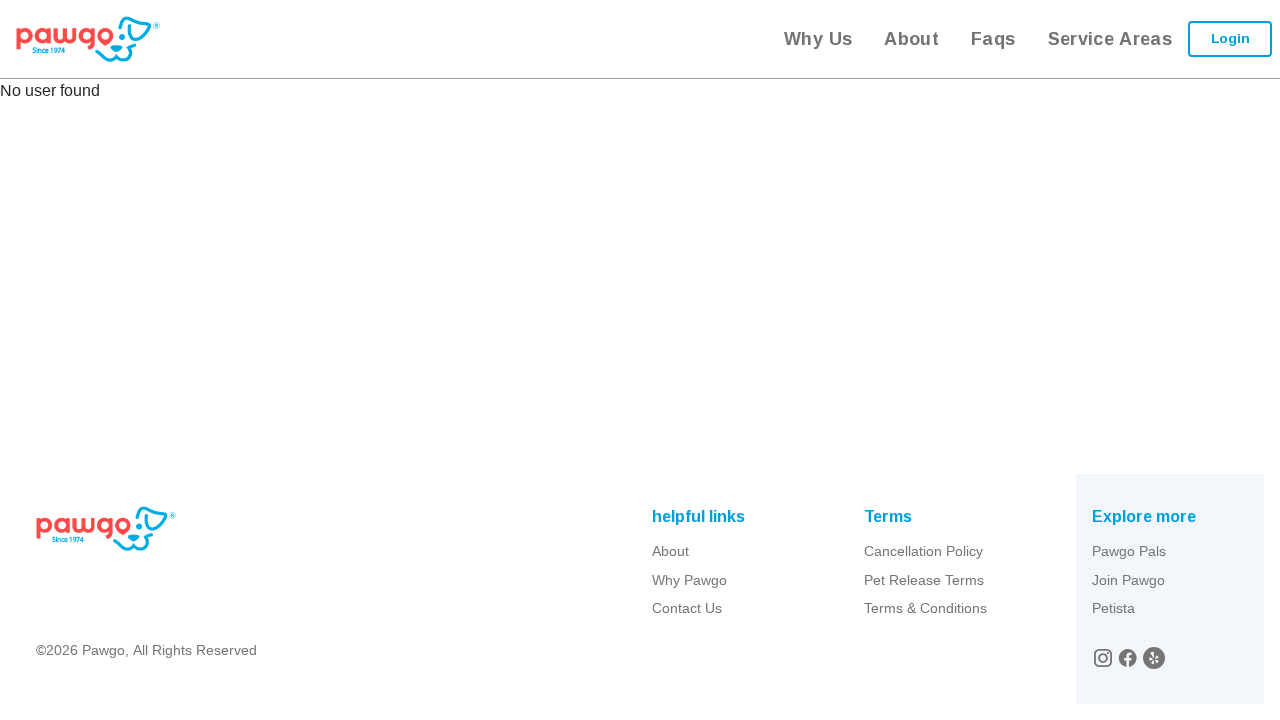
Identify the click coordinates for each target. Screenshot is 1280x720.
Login (1230, 38)
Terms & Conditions (925, 608)
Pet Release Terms (924, 580)
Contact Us (687, 608)
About (670, 551)
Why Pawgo (689, 580)
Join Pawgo (1128, 580)
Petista (1113, 608)
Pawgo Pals (1129, 551)
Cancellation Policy (923, 551)
